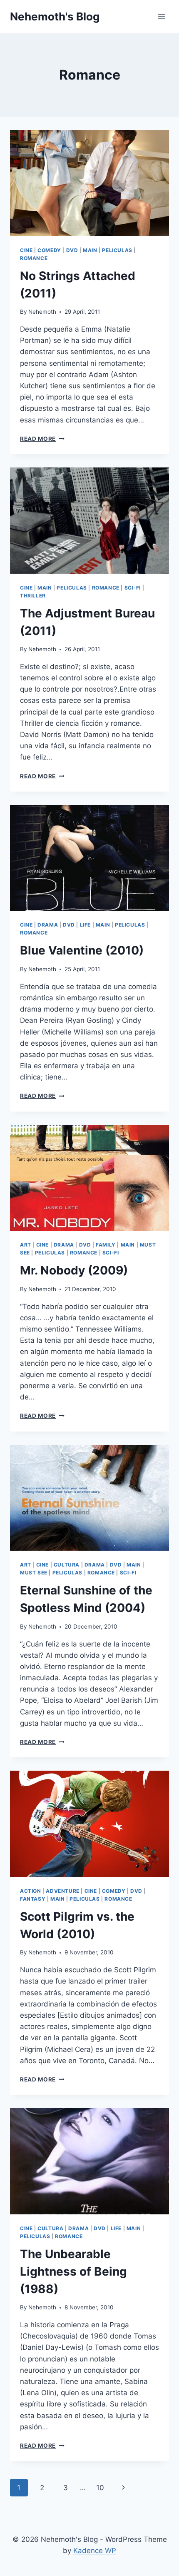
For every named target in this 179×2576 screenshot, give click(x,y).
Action (31, 1891)
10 (100, 2488)
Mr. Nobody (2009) (74, 1270)
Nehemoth (42, 312)
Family (106, 1245)
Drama (48, 925)
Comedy (49, 250)
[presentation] (89, 183)
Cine (26, 250)
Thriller (33, 596)
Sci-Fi (133, 588)
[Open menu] (161, 16)
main (90, 250)
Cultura (67, 1565)
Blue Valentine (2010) (82, 950)
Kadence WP (95, 2551)
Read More (42, 439)
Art (26, 1245)
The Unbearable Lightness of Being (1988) (73, 2271)
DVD (72, 250)
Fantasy (33, 1899)
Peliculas (117, 250)
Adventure (62, 1891)
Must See (34, 1573)
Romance (34, 258)
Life (85, 925)
